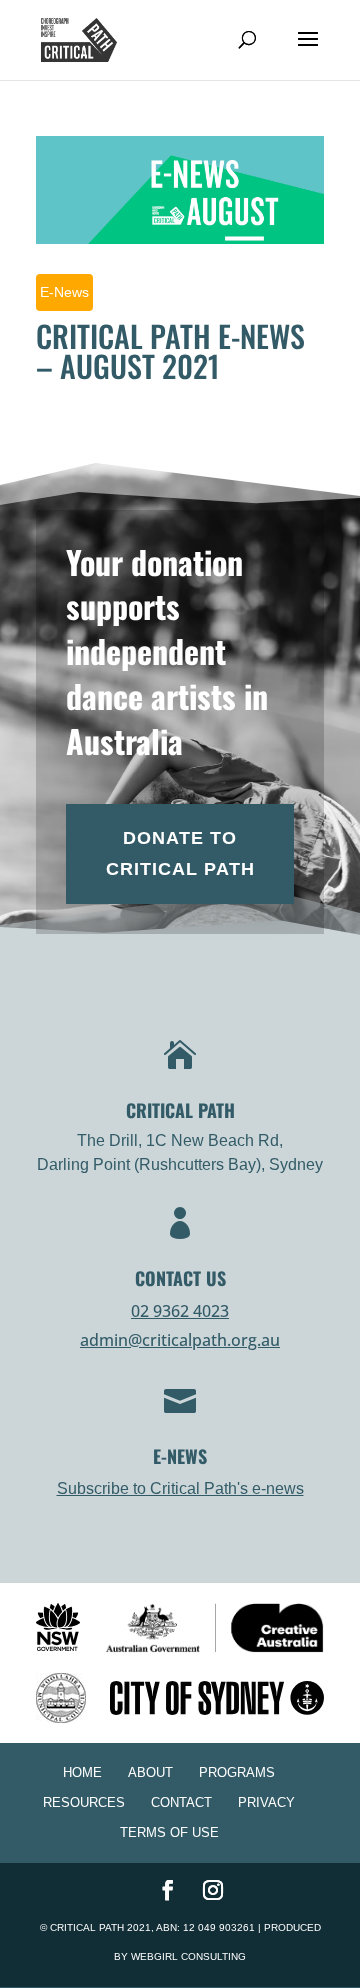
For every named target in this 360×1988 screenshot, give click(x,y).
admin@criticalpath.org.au (180, 1340)
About (150, 1772)
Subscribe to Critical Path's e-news (180, 1488)
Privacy (266, 1802)
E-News (64, 292)
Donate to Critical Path (180, 853)
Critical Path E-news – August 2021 (170, 350)
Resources (84, 1802)
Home (82, 1772)
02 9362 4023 (180, 1311)
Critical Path (87, 1927)
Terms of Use (169, 1832)
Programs (237, 1772)
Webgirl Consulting (188, 1956)
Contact (181, 1802)
